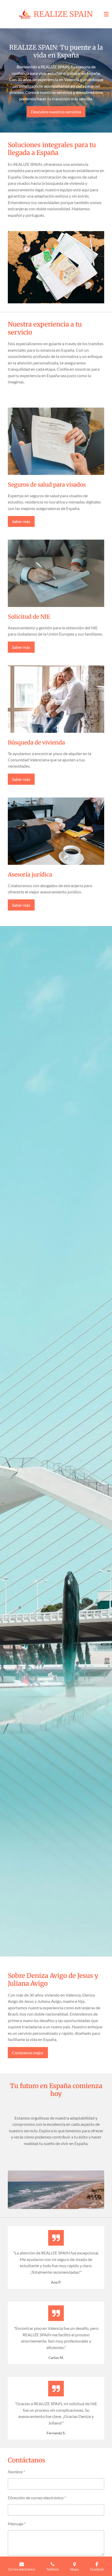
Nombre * (16, 2472)
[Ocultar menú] (106, 14)
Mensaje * (17, 2524)
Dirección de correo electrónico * (37, 2498)
